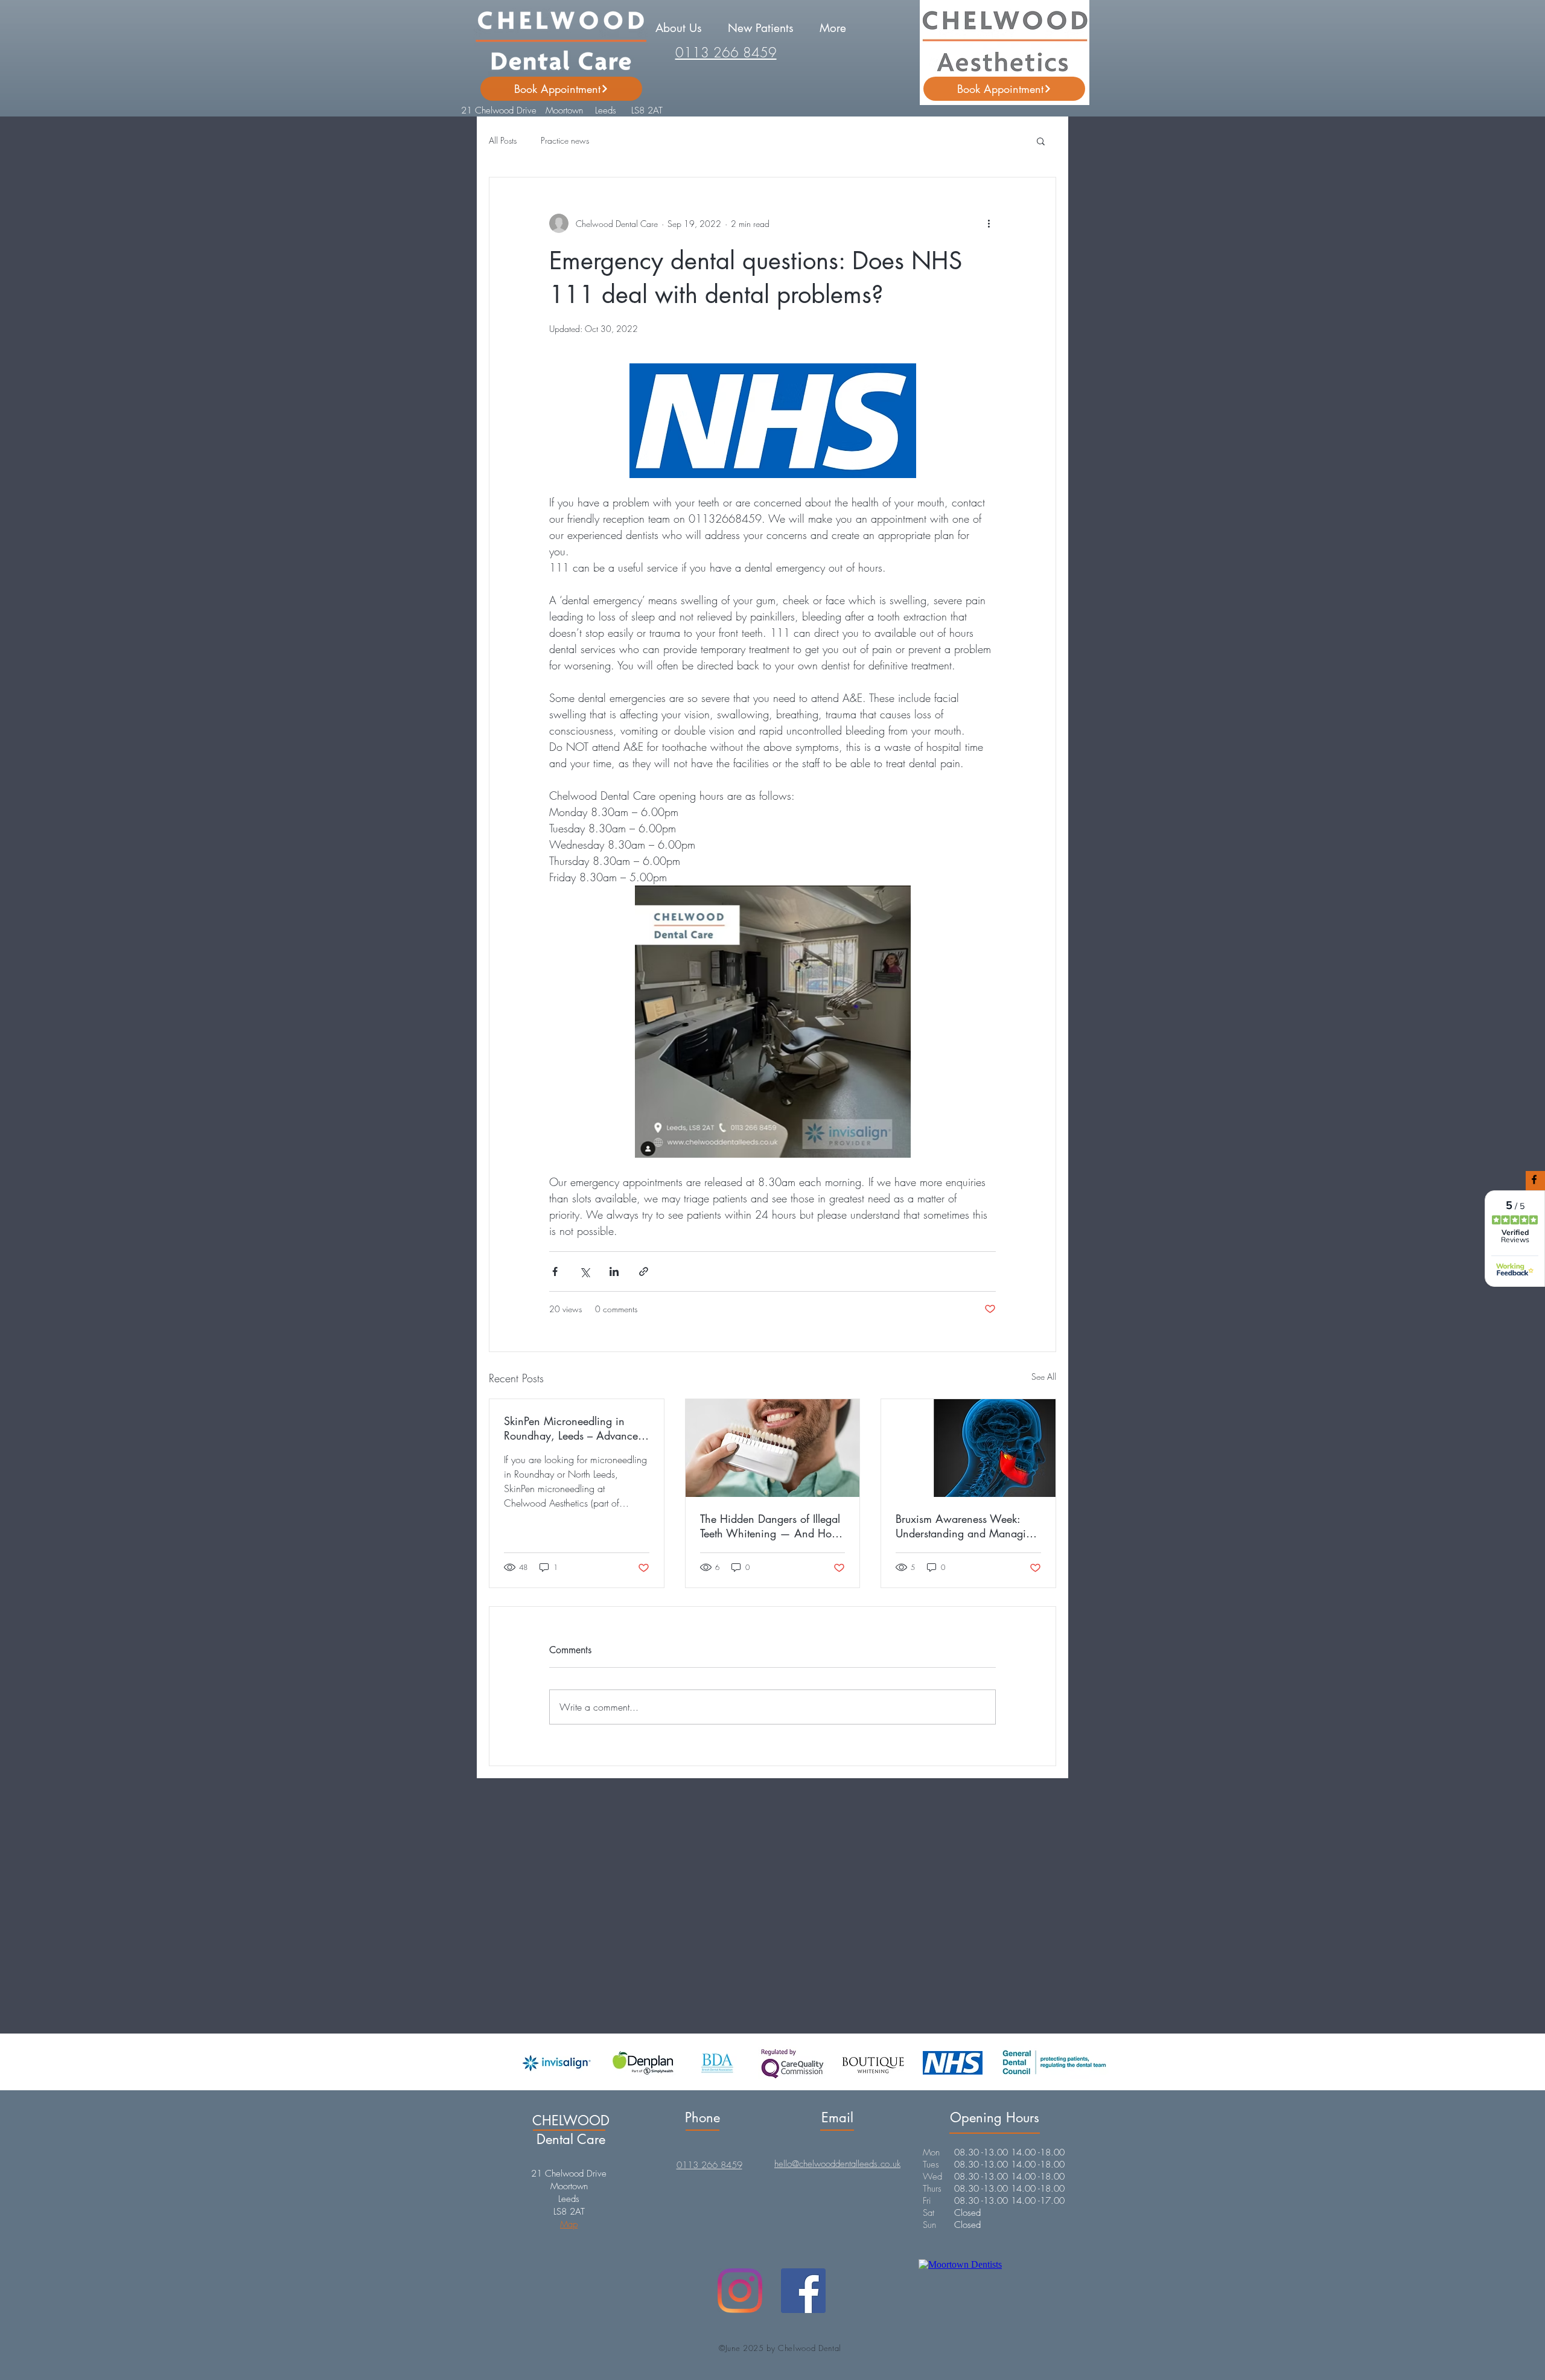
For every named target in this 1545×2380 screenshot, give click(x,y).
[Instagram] (740, 2291)
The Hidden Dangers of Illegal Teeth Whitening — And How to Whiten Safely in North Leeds (770, 1526)
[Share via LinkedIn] (614, 1271)
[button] (678, 28)
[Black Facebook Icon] (1534, 1179)
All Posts (503, 140)
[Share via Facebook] (555, 1271)
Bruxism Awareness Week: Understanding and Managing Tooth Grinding (967, 1526)
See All (1044, 1377)
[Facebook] (803, 2291)
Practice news (565, 140)
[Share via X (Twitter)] (585, 1271)
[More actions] (989, 223)
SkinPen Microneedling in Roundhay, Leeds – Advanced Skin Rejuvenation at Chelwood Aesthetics (574, 1428)
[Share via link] (644, 1271)
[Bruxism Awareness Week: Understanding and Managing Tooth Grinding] (968, 1448)
